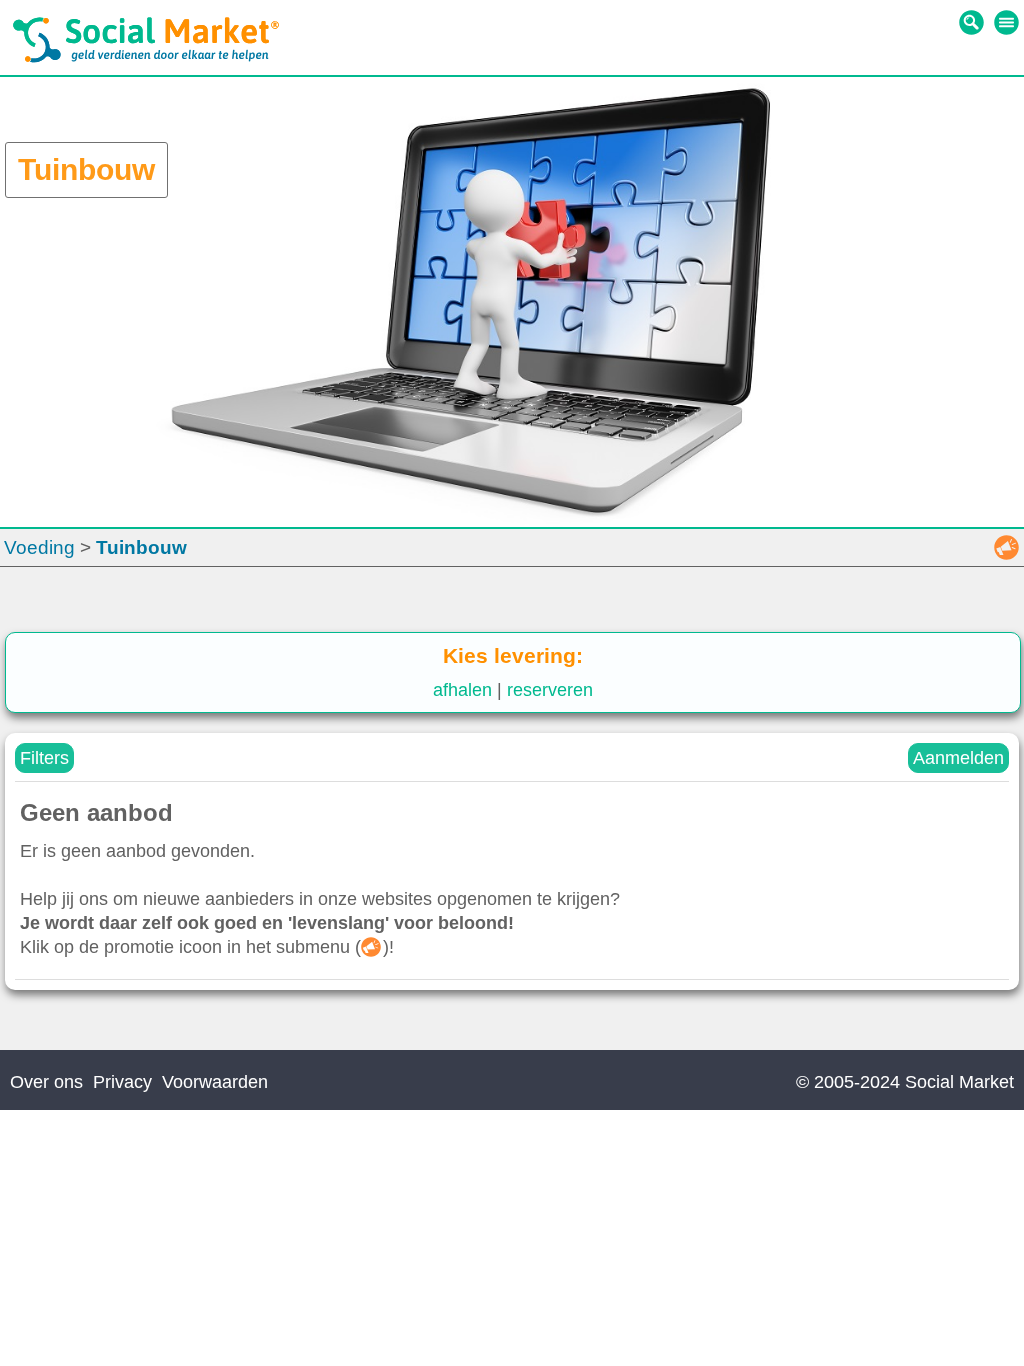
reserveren (550, 690)
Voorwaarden (215, 1082)
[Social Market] (146, 58)
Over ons (46, 1082)
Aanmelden (958, 758)
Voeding (39, 547)
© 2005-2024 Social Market (905, 1082)
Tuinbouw (141, 547)
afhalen (462, 690)
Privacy (122, 1082)
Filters (44, 758)
